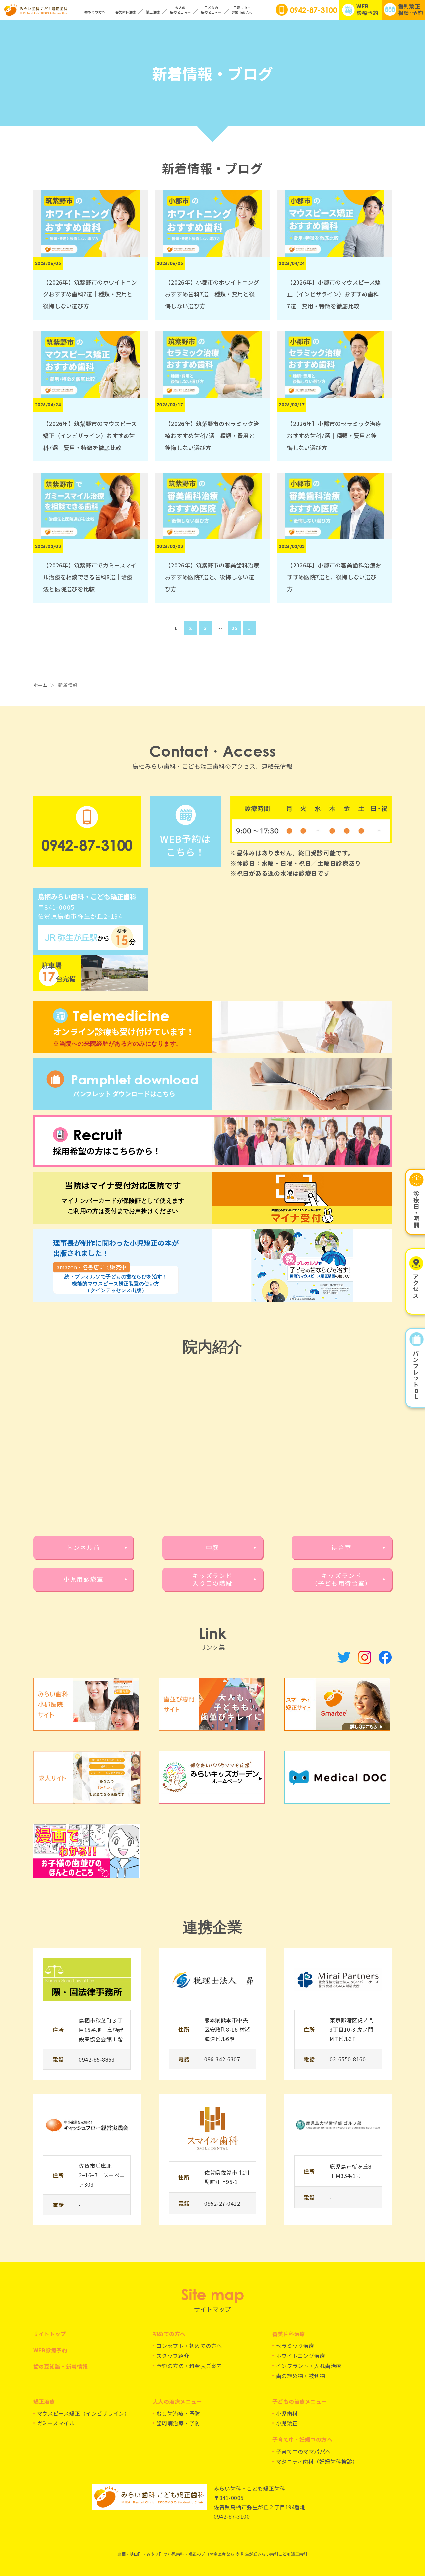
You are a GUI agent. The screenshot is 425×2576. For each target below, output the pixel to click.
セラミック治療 (295, 2346)
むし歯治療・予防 (178, 2413)
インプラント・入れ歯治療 (309, 2366)
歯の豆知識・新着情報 (61, 2366)
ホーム (40, 685)
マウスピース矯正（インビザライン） (83, 2413)
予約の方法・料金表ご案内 (189, 2366)
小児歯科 (287, 2413)
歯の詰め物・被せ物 (300, 2376)
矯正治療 (44, 2401)
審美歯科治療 (289, 2334)
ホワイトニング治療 (300, 2356)
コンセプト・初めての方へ (189, 2346)
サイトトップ (50, 2334)
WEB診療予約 (50, 2350)
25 (235, 628)
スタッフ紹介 (173, 2356)
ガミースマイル (56, 2423)
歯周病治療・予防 (178, 2423)
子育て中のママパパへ (303, 2451)
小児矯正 (287, 2423)
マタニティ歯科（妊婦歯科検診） (317, 2461)
